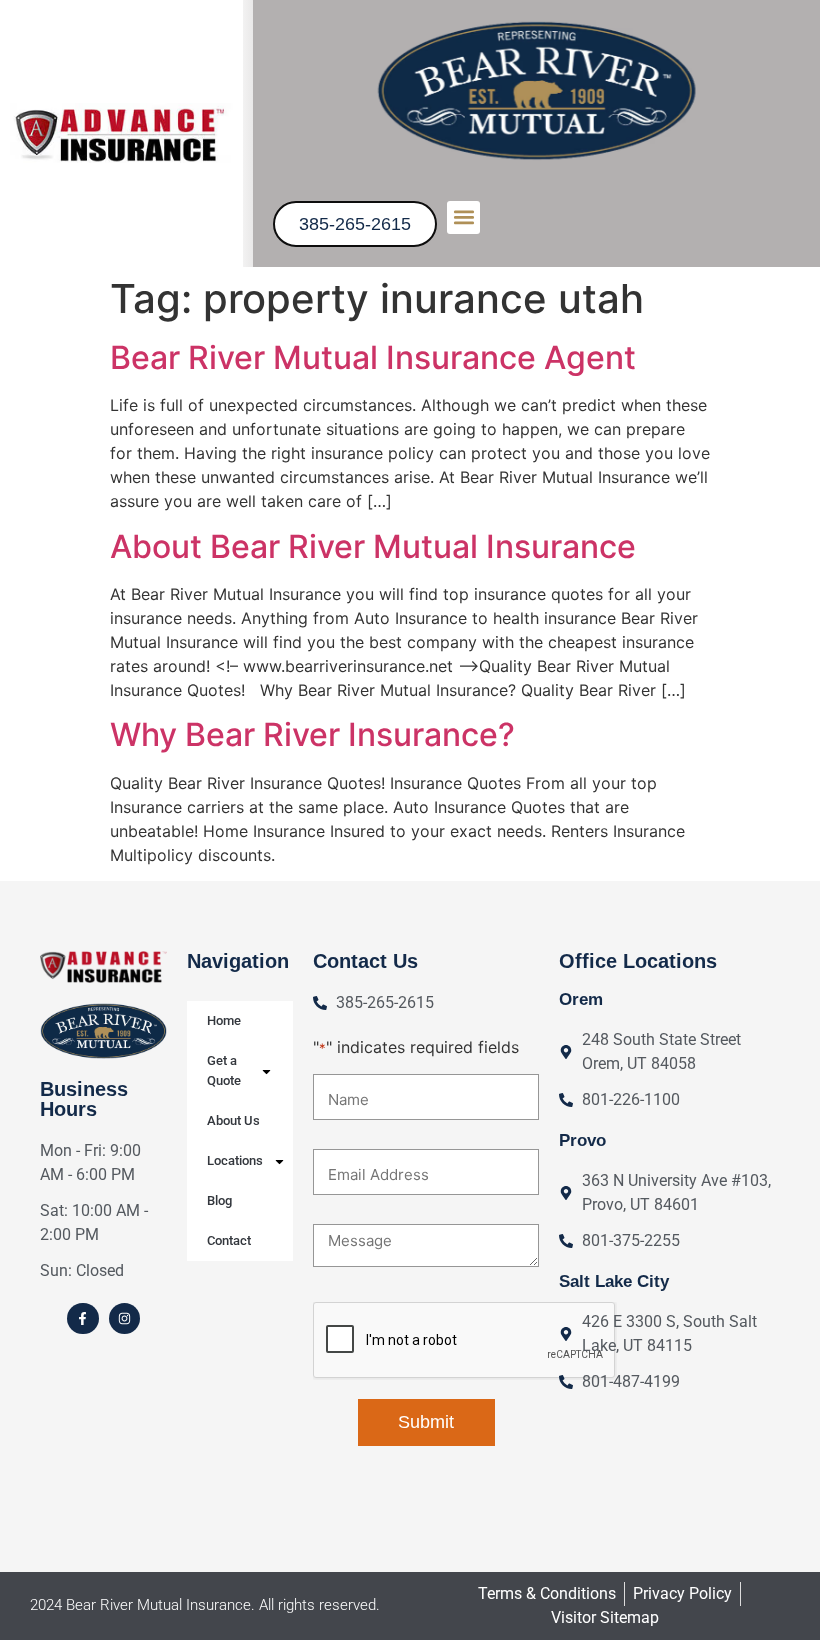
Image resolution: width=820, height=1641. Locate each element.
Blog (219, 1200)
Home (224, 1020)
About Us (233, 1120)
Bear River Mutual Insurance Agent (373, 357)
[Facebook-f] (82, 1318)
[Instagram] (124, 1318)
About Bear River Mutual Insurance (373, 546)
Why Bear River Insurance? (312, 734)
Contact (229, 1240)
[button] (463, 217)
